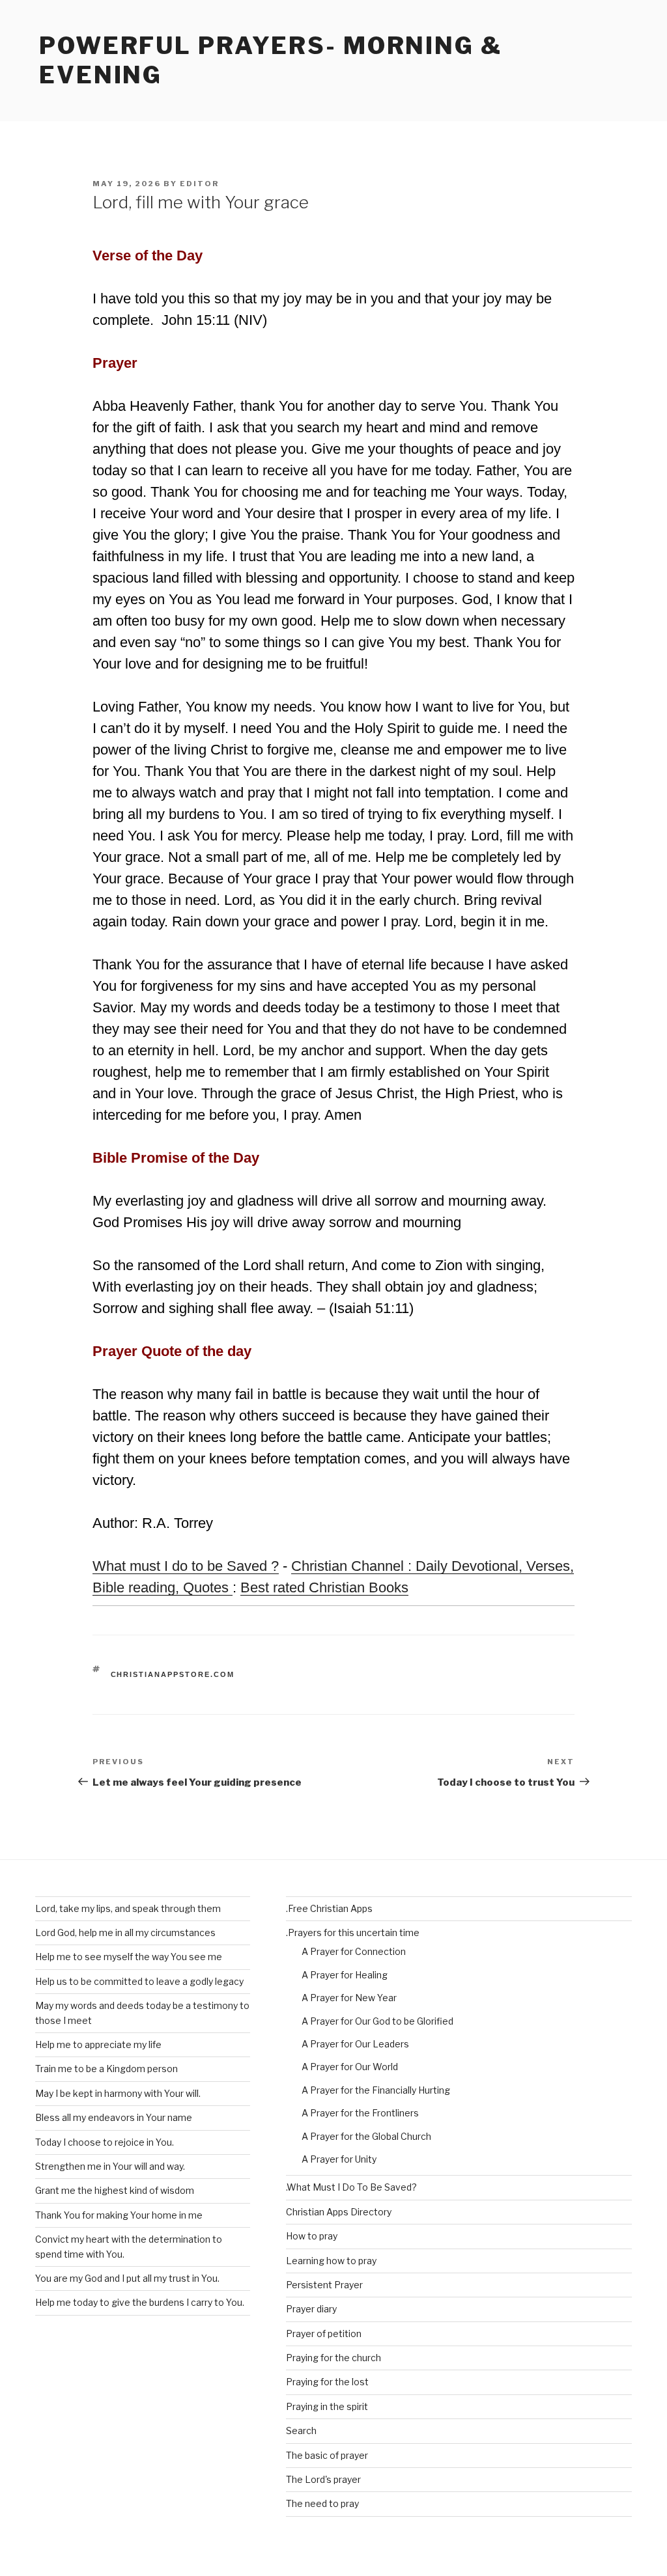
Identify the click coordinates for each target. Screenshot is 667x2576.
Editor (199, 184)
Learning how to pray (331, 2261)
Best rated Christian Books (324, 1587)
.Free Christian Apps (329, 1908)
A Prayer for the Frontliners (360, 2113)
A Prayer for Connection (354, 1951)
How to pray (312, 2236)
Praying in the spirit (327, 2406)
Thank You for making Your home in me (119, 2215)
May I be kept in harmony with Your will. (118, 2093)
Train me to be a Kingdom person (106, 2069)
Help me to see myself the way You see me (129, 1957)
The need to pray (322, 2503)
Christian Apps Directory (339, 2212)
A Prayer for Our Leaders (355, 2044)
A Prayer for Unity (339, 2159)
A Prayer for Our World (350, 2067)
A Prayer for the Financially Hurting (376, 2090)
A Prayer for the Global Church (366, 2136)
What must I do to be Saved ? (186, 1566)
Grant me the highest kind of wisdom (115, 2190)
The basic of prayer (327, 2455)
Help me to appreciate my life (98, 2044)
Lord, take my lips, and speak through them (128, 1908)
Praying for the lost (327, 2382)
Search (301, 2431)
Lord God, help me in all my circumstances (125, 1932)
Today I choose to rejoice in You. (105, 2142)
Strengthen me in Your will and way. (110, 2166)
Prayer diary (311, 2309)
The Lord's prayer (323, 2479)
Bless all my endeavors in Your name (114, 2117)
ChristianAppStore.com (173, 1674)
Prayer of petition (324, 2334)
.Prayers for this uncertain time (353, 1932)
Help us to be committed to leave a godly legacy (139, 1981)
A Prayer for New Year (349, 1998)
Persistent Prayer (324, 2285)
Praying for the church (333, 2358)
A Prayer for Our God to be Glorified (377, 2021)
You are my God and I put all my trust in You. (127, 2278)
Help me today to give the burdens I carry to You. (140, 2302)
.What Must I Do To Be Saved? (351, 2187)
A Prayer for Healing (345, 1975)
